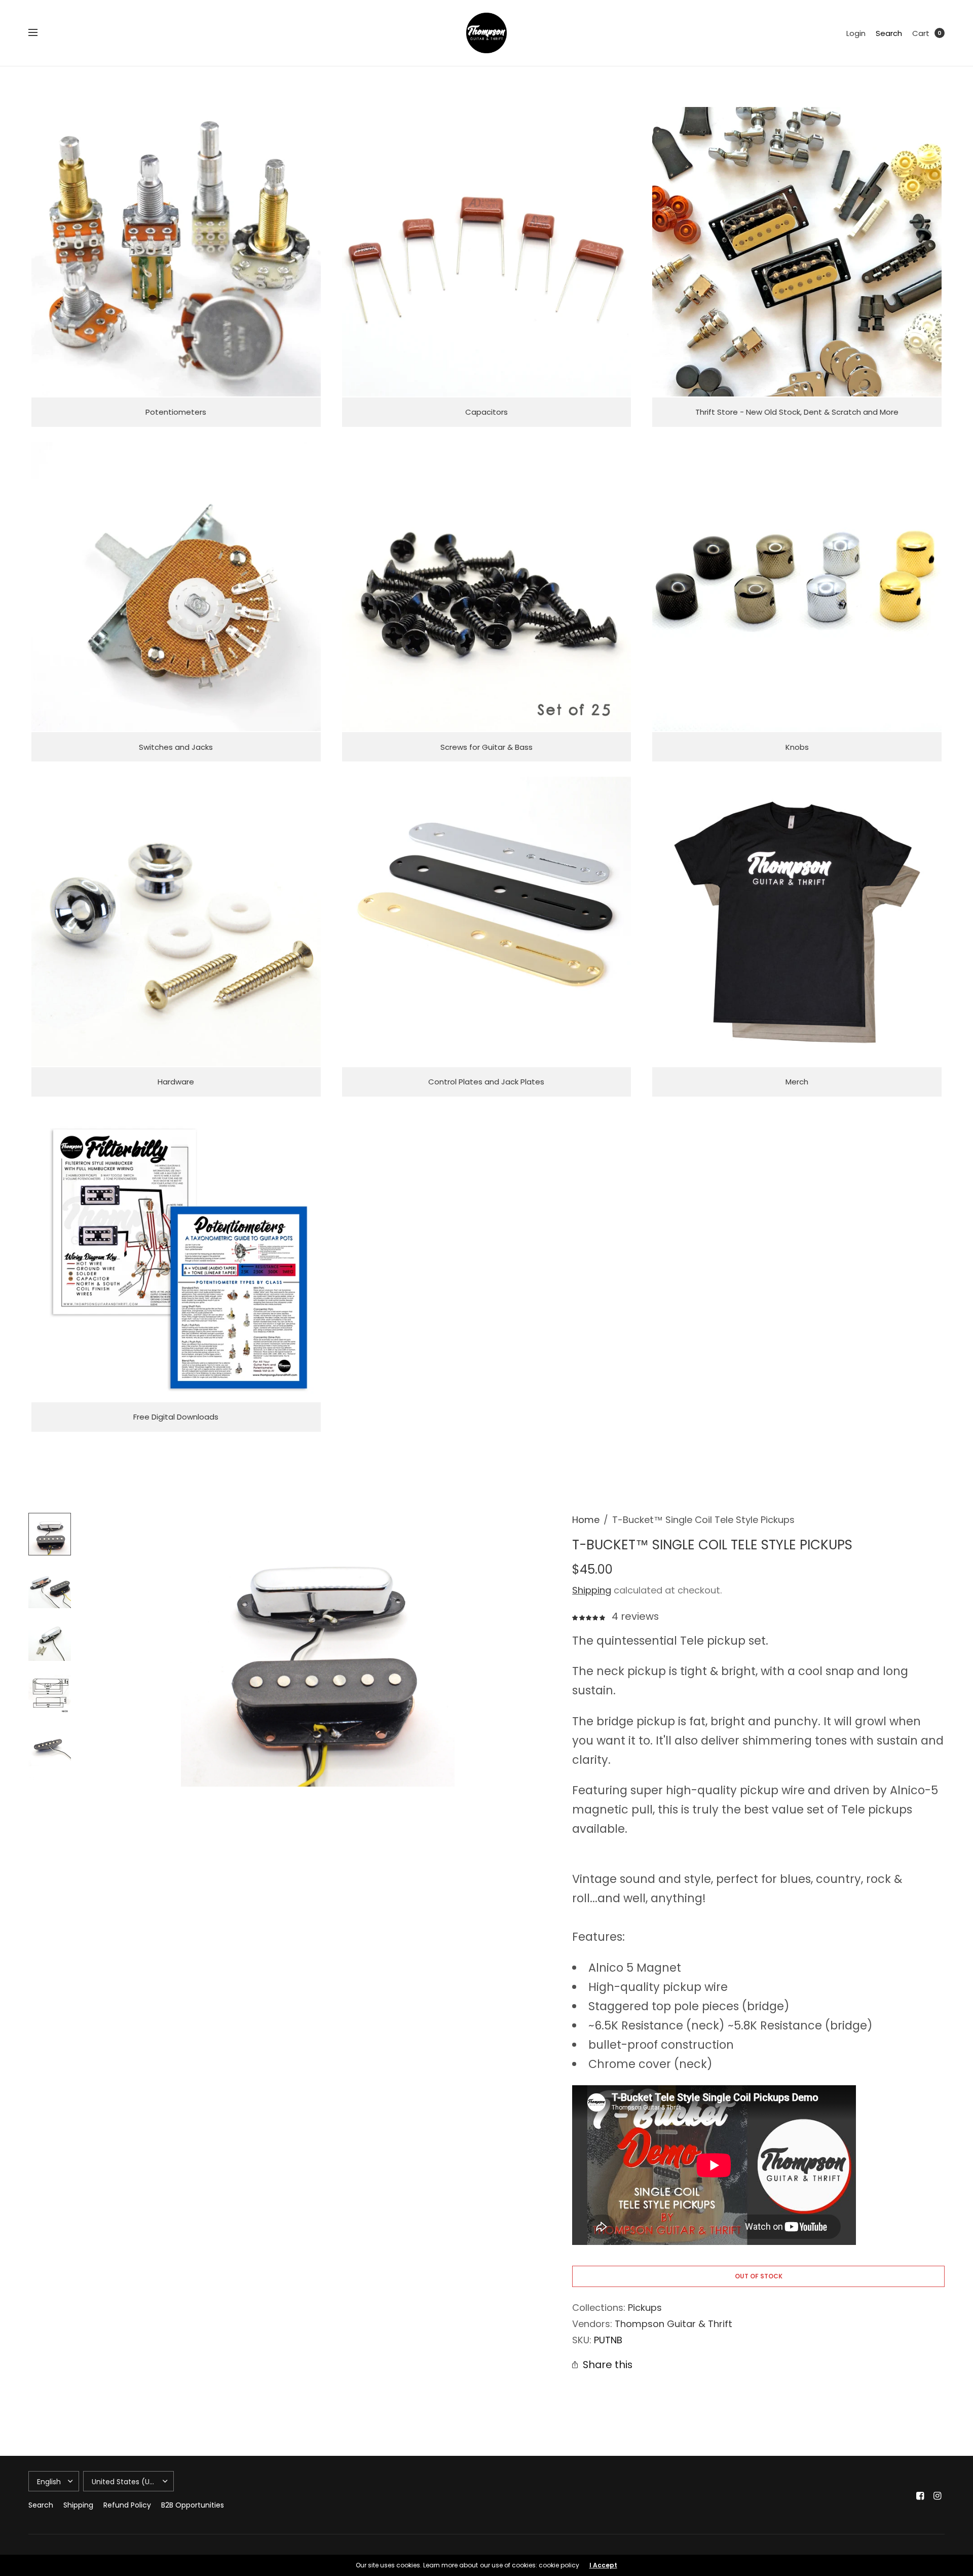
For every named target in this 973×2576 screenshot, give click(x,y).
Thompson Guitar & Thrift (673, 2324)
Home (586, 1520)
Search (889, 33)
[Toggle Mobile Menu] (40, 33)
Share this (608, 2365)
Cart (921, 33)
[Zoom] (318, 1650)
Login (856, 33)
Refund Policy (127, 2505)
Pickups (645, 2308)
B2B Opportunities (193, 2505)
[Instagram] (938, 2496)
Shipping (592, 1590)
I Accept (603, 2565)
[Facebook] (920, 2496)
